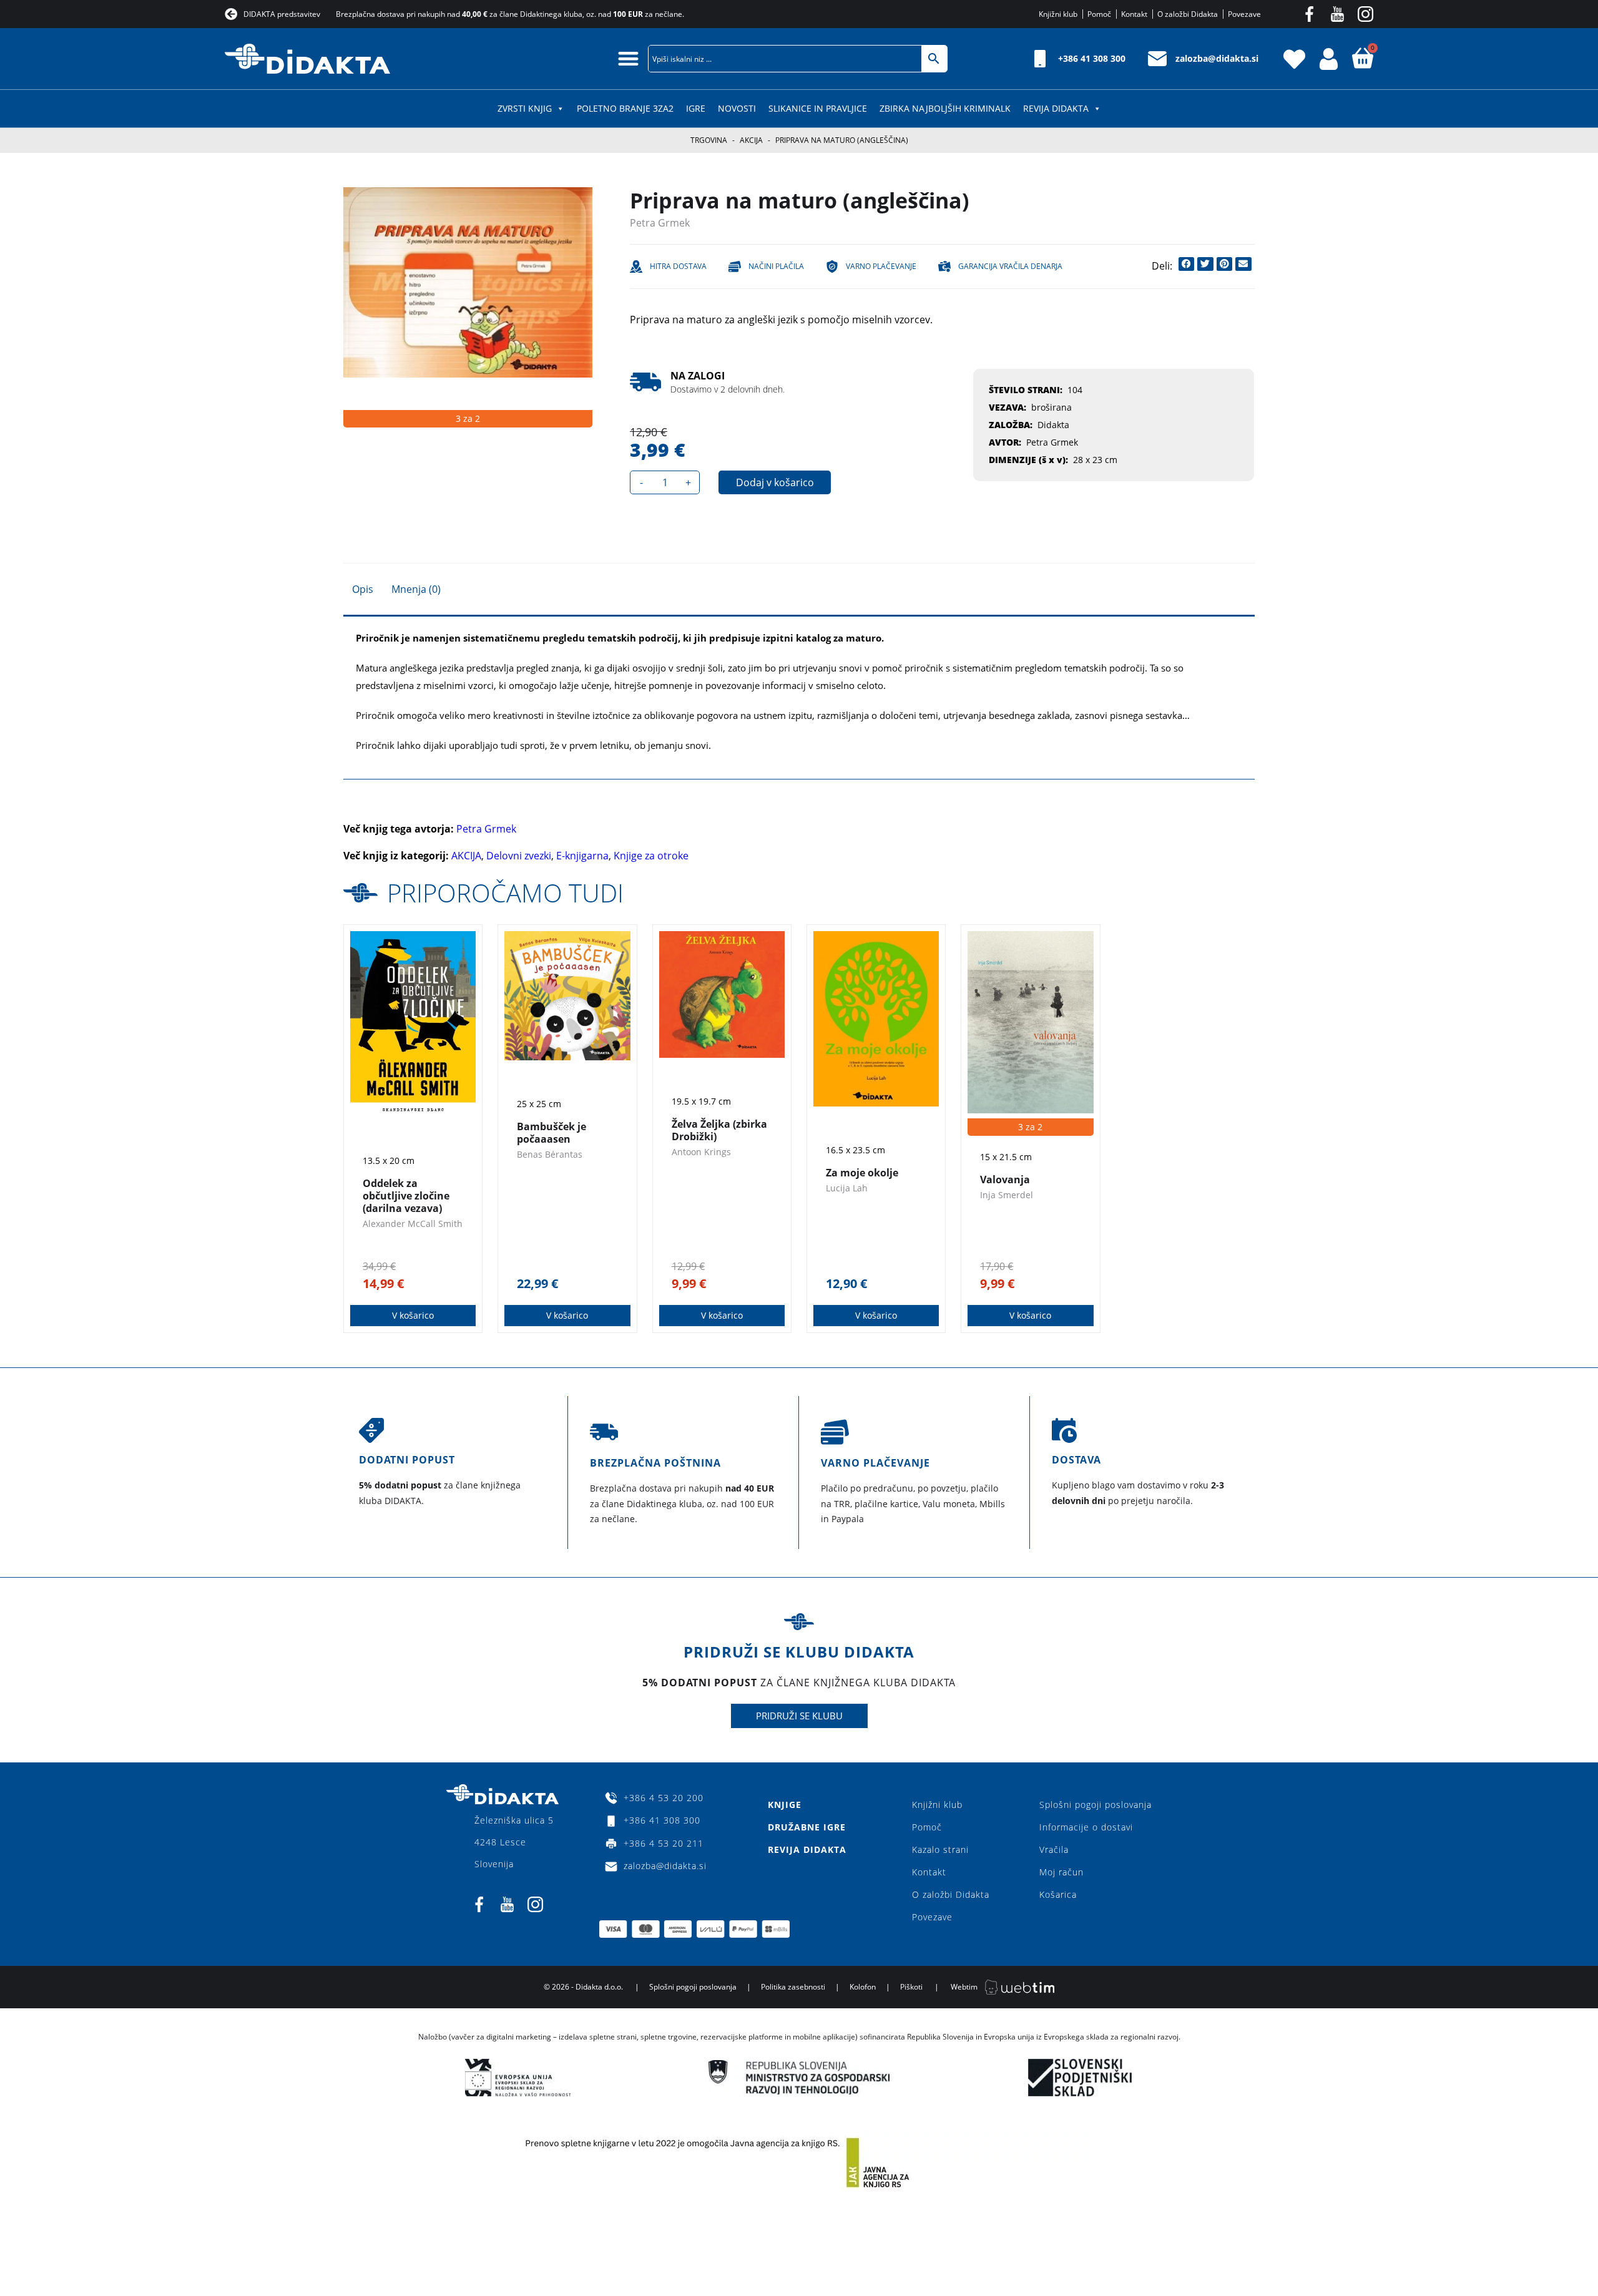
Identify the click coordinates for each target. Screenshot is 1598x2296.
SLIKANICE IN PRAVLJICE (818, 108)
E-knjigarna (582, 856)
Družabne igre (807, 1827)
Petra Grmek (660, 223)
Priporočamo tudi (505, 893)
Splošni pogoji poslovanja (1096, 1805)
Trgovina (709, 140)
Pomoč (927, 1827)
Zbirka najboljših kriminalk (945, 108)
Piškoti (911, 1987)
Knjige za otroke (651, 856)
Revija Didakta (1056, 108)
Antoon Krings (701, 1152)
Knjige (785, 1805)
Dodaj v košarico (775, 482)
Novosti (737, 108)
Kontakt (929, 1872)
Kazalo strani (940, 1849)
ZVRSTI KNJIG (525, 108)
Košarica (1058, 1894)
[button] (629, 58)
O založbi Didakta (951, 1894)
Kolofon (863, 1987)
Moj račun (1061, 1872)
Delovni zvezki (519, 856)
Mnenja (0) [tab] (416, 589)
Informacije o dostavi (1086, 1827)
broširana (1051, 407)
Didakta (1053, 425)
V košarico (413, 1315)
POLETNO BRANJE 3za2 (625, 108)
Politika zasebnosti (793, 1987)
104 (1075, 390)
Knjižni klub (937, 1805)
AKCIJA (751, 140)
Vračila (1054, 1849)
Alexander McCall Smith (413, 1224)
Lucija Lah (847, 1188)
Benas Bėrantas (550, 1154)
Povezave (932, 1917)
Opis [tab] (363, 589)
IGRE (696, 108)
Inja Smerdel (1007, 1195)
